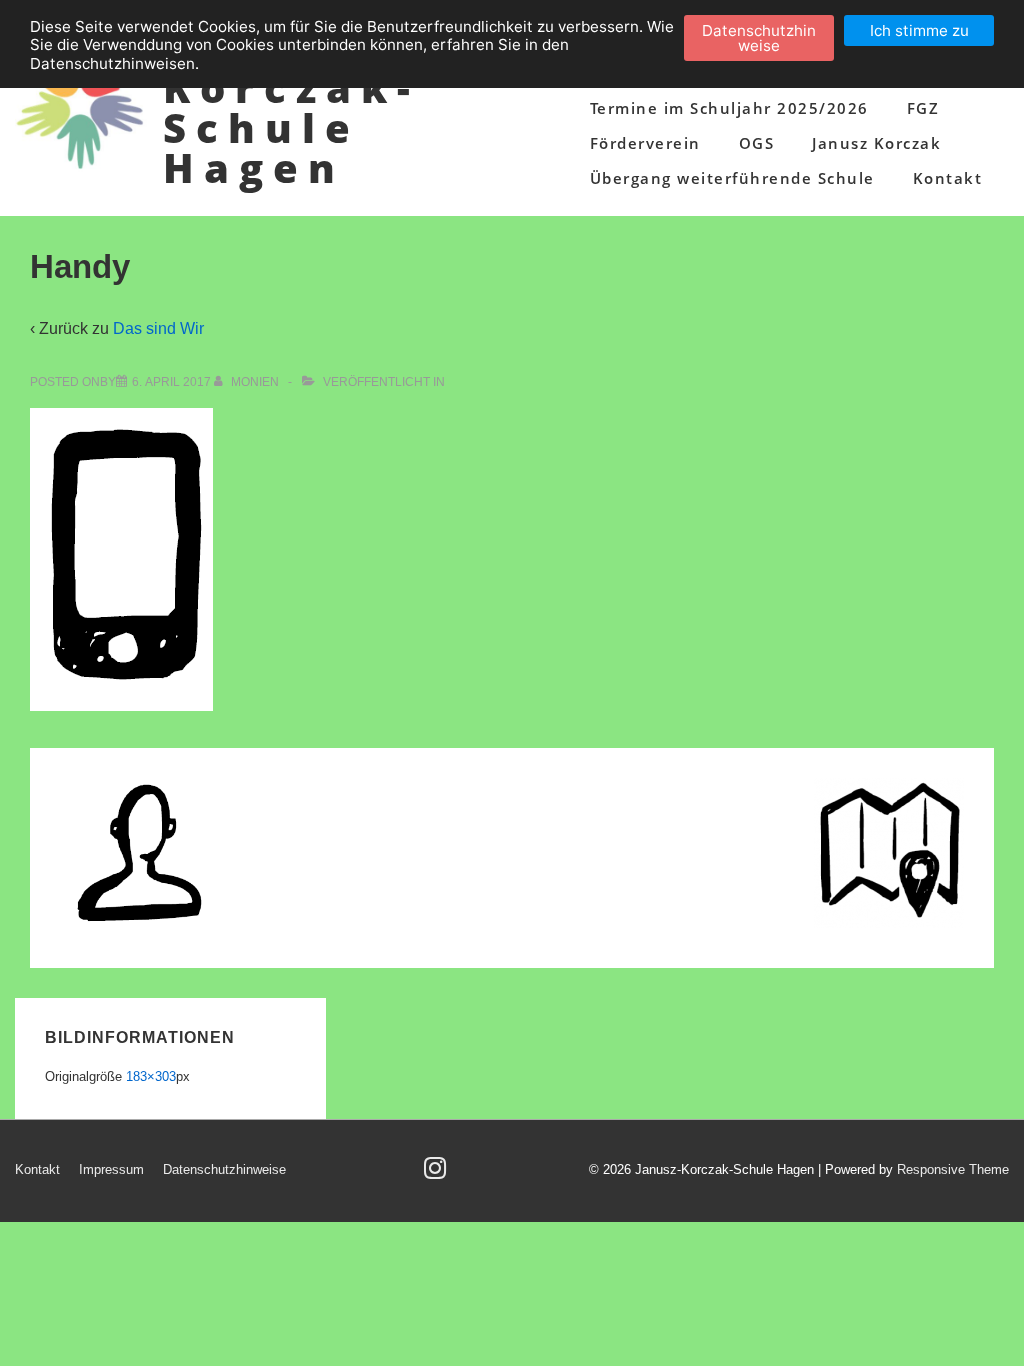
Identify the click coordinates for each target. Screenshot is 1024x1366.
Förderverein (645, 143)
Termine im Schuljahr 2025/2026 (729, 108)
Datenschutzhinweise (224, 1169)
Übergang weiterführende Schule (732, 178)
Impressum (111, 1169)
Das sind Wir (158, 328)
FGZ (923, 108)
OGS (757, 143)
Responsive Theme (953, 1169)
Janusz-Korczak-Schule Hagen (291, 107)
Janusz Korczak (876, 143)
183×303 (151, 1076)
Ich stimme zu (919, 30)
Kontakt (948, 178)
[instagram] (437, 1174)
